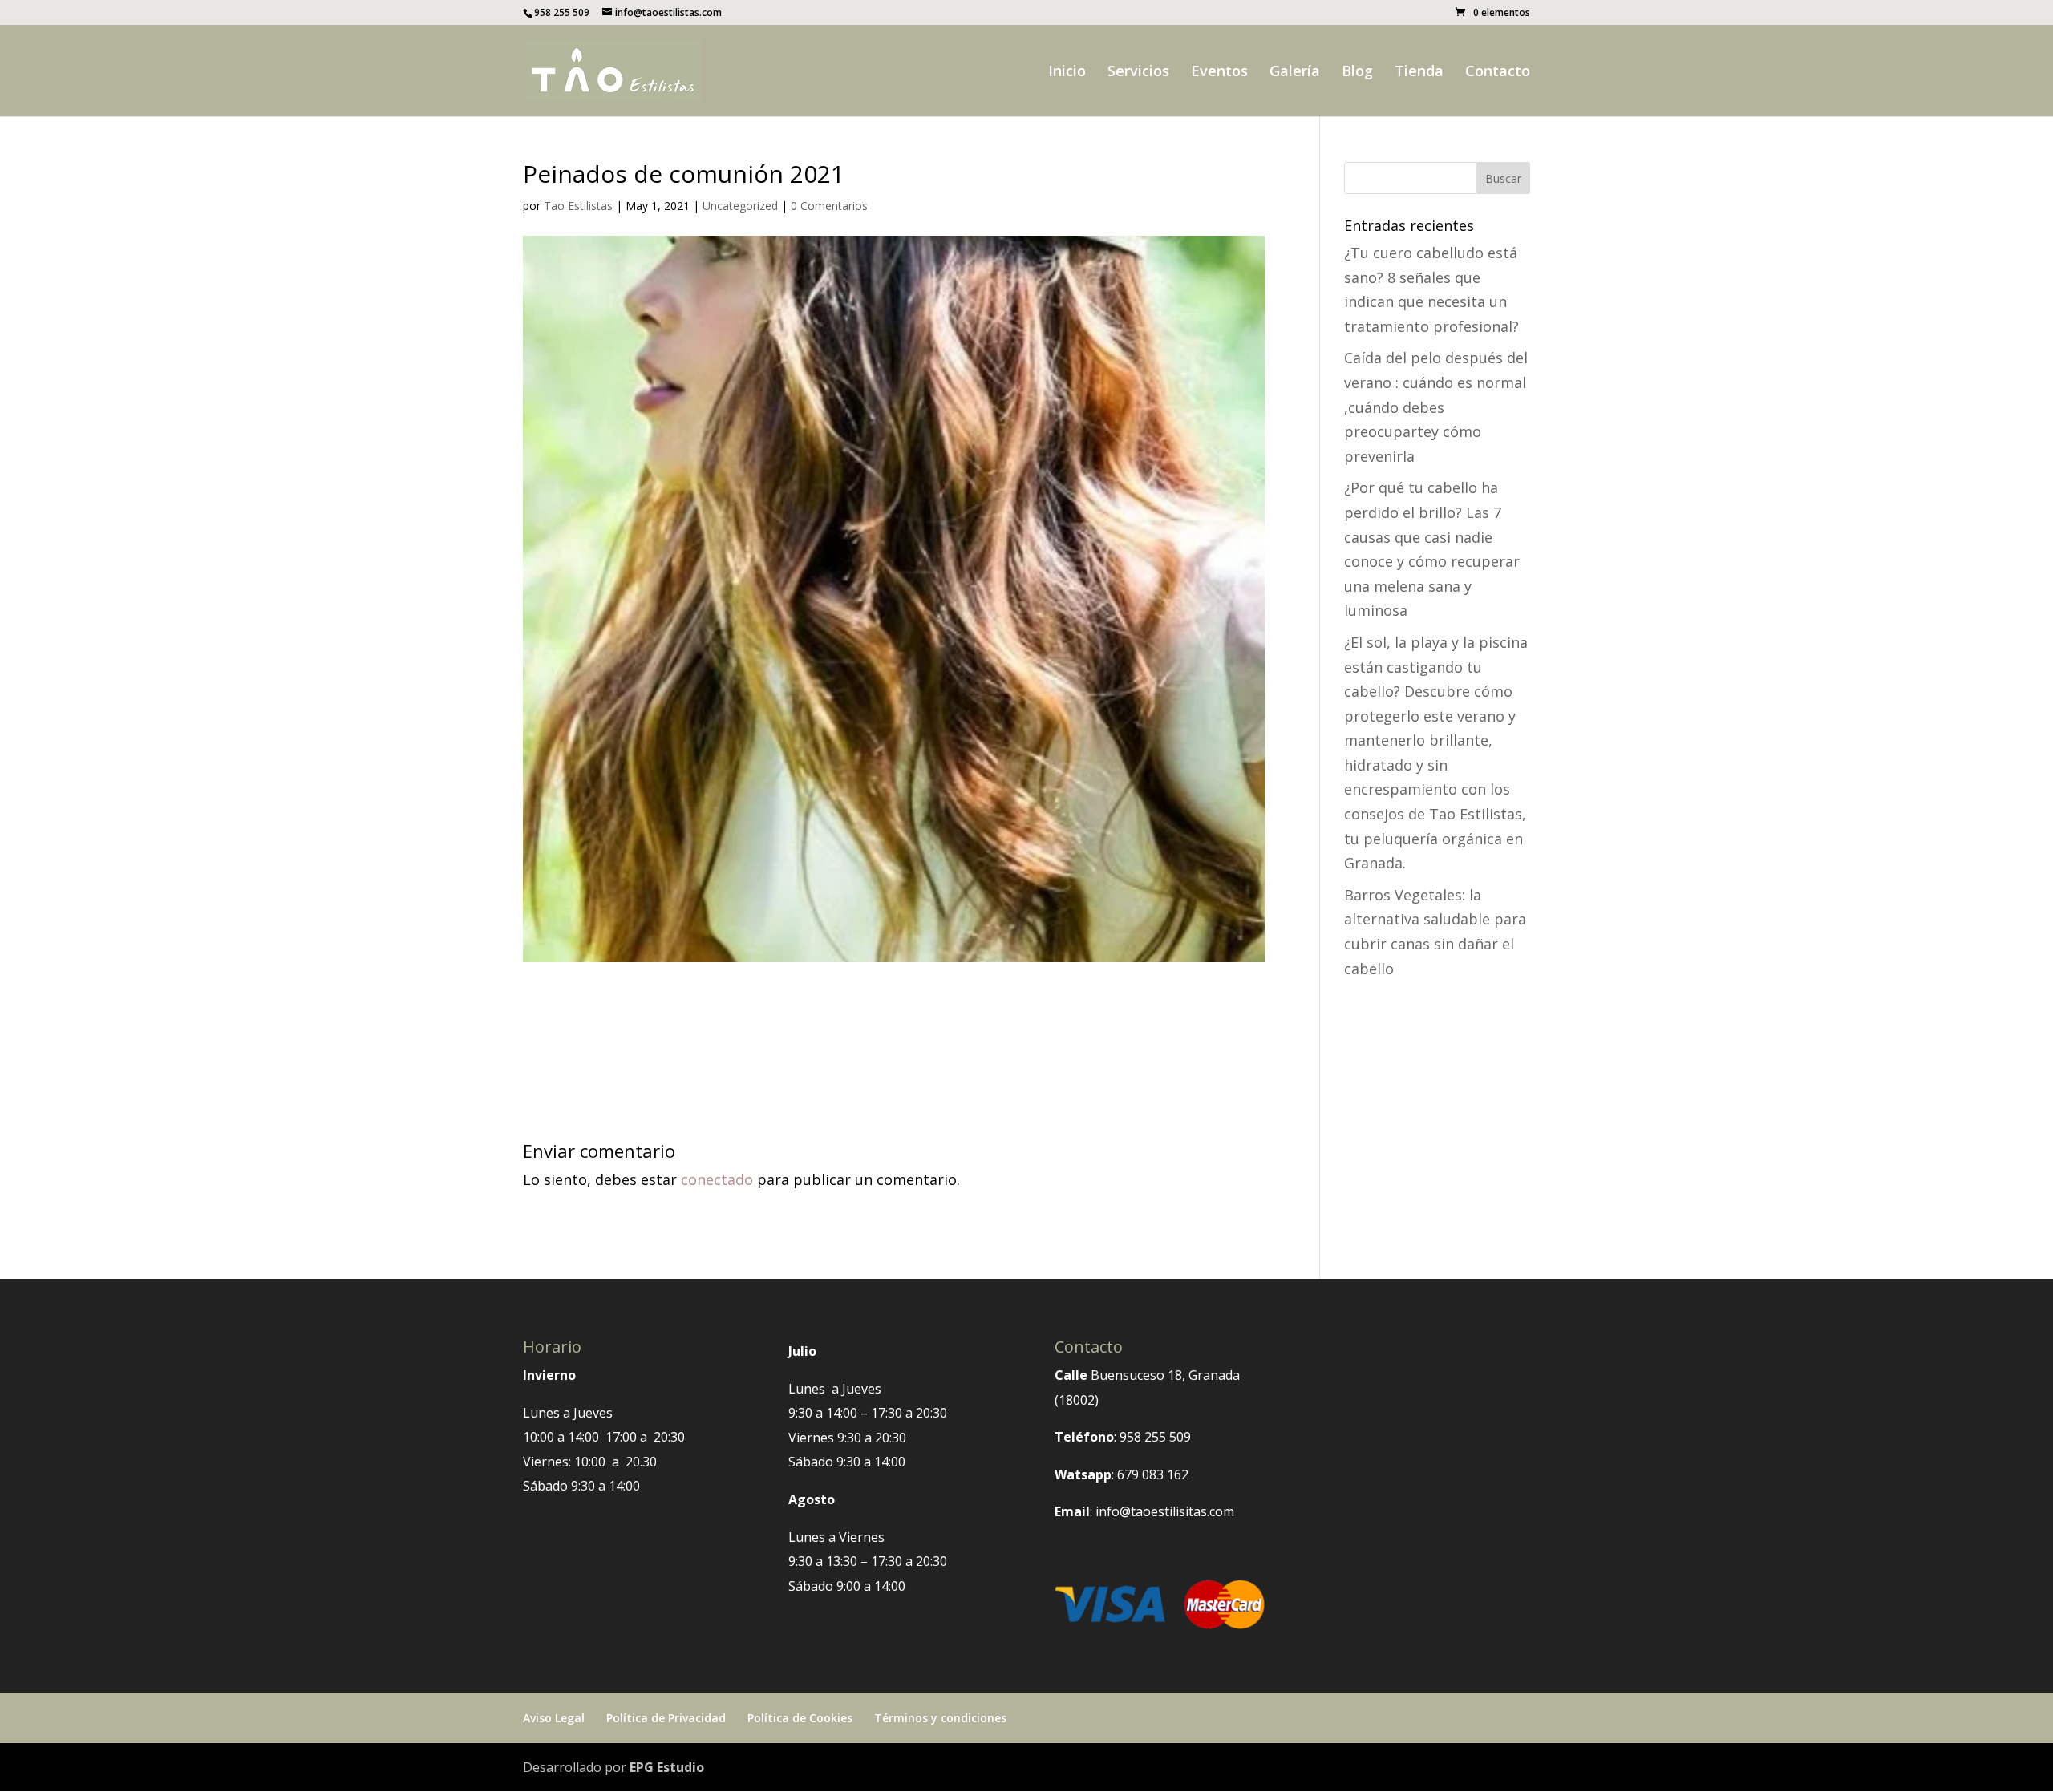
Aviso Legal (554, 1718)
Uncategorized (740, 206)
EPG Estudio (667, 1767)
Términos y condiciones (940, 1718)
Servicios (1138, 73)
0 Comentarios (829, 206)
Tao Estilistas (578, 206)
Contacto (1498, 73)
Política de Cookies (800, 1718)
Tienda (1419, 73)
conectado (717, 1179)
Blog (1357, 73)
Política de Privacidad (666, 1718)
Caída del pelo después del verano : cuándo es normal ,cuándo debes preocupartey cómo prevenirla (1436, 407)
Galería (1295, 73)
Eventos (1219, 73)
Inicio (1067, 73)
